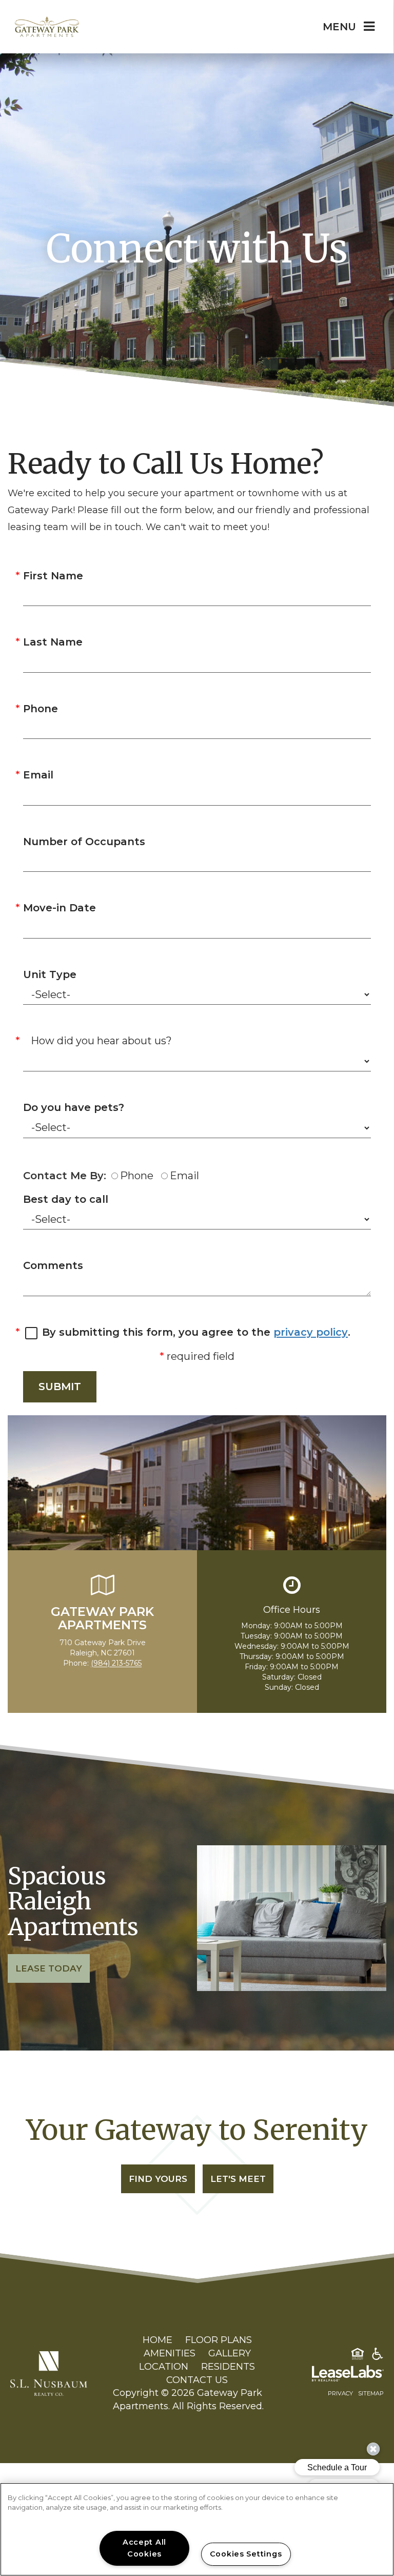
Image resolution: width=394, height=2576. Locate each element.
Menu (339, 27)
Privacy (340, 2393)
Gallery (230, 2353)
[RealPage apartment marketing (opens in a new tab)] (332, 2375)
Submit (60, 1387)
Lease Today (49, 1968)
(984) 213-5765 (116, 1663)
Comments (53, 1265)
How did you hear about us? (101, 1041)
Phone (41, 709)
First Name (53, 576)
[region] (197, 2529)
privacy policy (311, 1332)
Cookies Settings (246, 2554)
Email (38, 775)
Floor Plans (219, 2340)
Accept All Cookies (144, 2548)
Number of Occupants (84, 842)
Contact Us (197, 2380)
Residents (228, 2367)
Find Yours (158, 2179)
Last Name (53, 642)
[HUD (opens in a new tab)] (358, 2356)
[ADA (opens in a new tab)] (378, 2356)
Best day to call (66, 1199)
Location (164, 2367)
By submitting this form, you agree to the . (196, 1332)
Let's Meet (238, 2179)
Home (157, 2340)
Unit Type (50, 974)
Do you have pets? (74, 1107)
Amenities (170, 2353)
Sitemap (371, 2393)
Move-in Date (60, 908)
